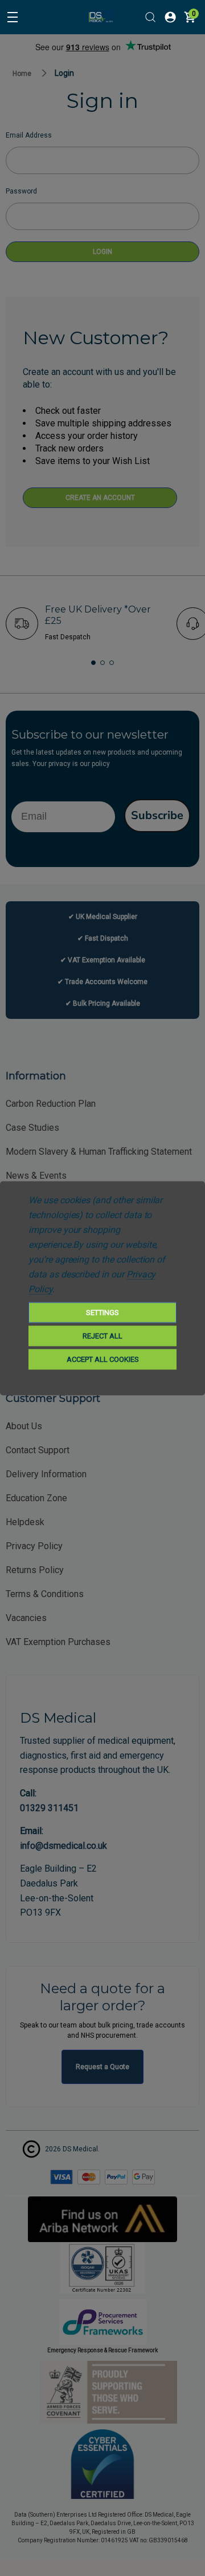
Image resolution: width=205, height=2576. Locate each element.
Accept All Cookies (103, 1359)
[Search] (150, 17)
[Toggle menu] (13, 17)
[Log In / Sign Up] (170, 17)
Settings (102, 1312)
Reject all (102, 1335)
